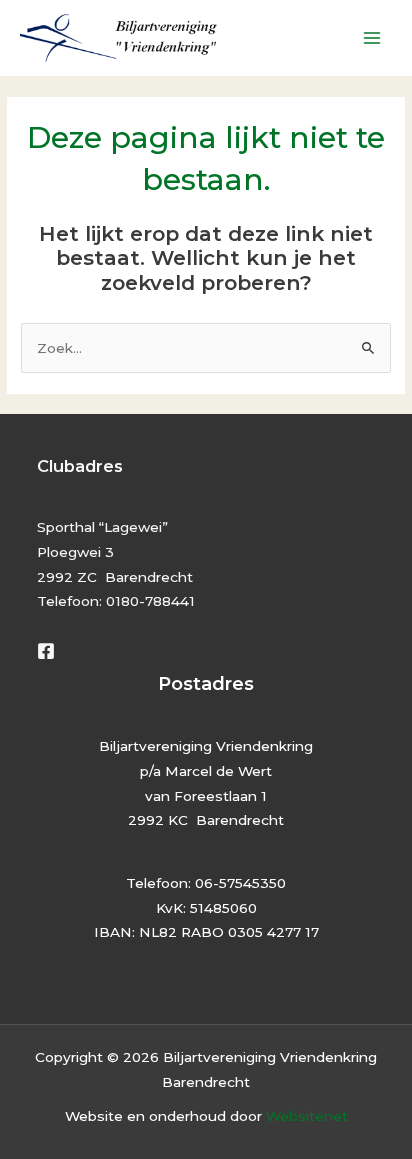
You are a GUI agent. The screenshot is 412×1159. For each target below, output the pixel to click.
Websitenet (307, 1116)
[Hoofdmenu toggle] (372, 38)
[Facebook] (46, 651)
